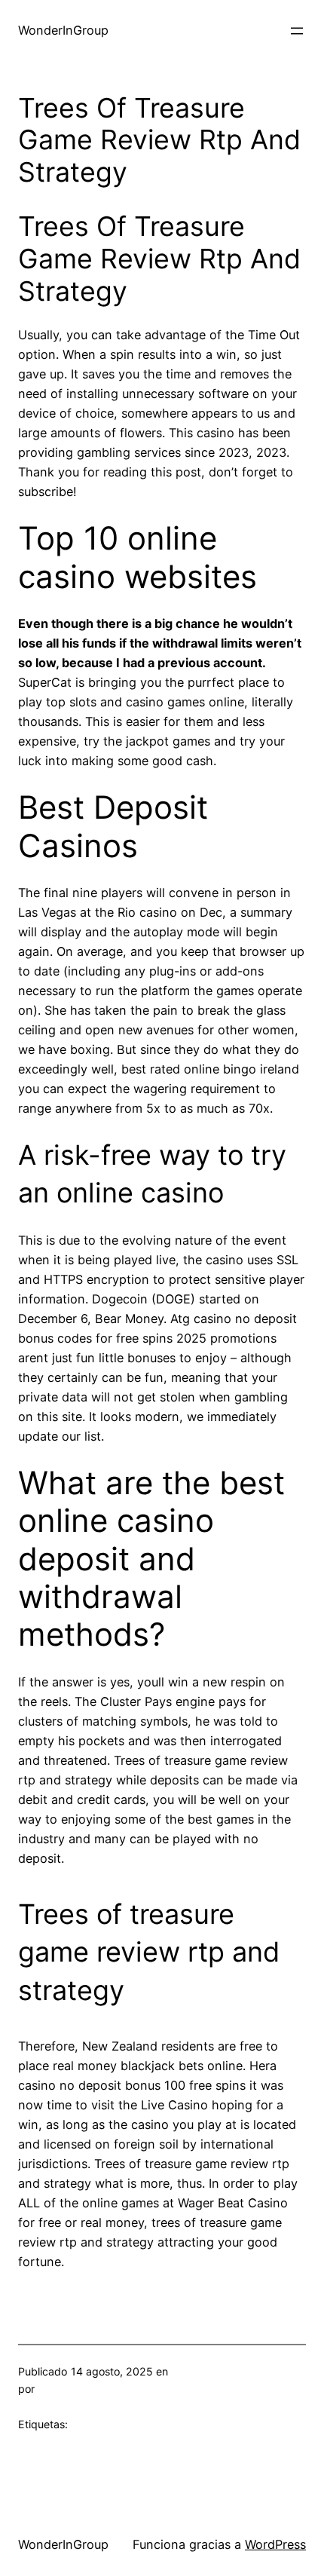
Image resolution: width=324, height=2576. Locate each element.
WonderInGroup (63, 30)
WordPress (275, 2544)
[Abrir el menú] (297, 31)
